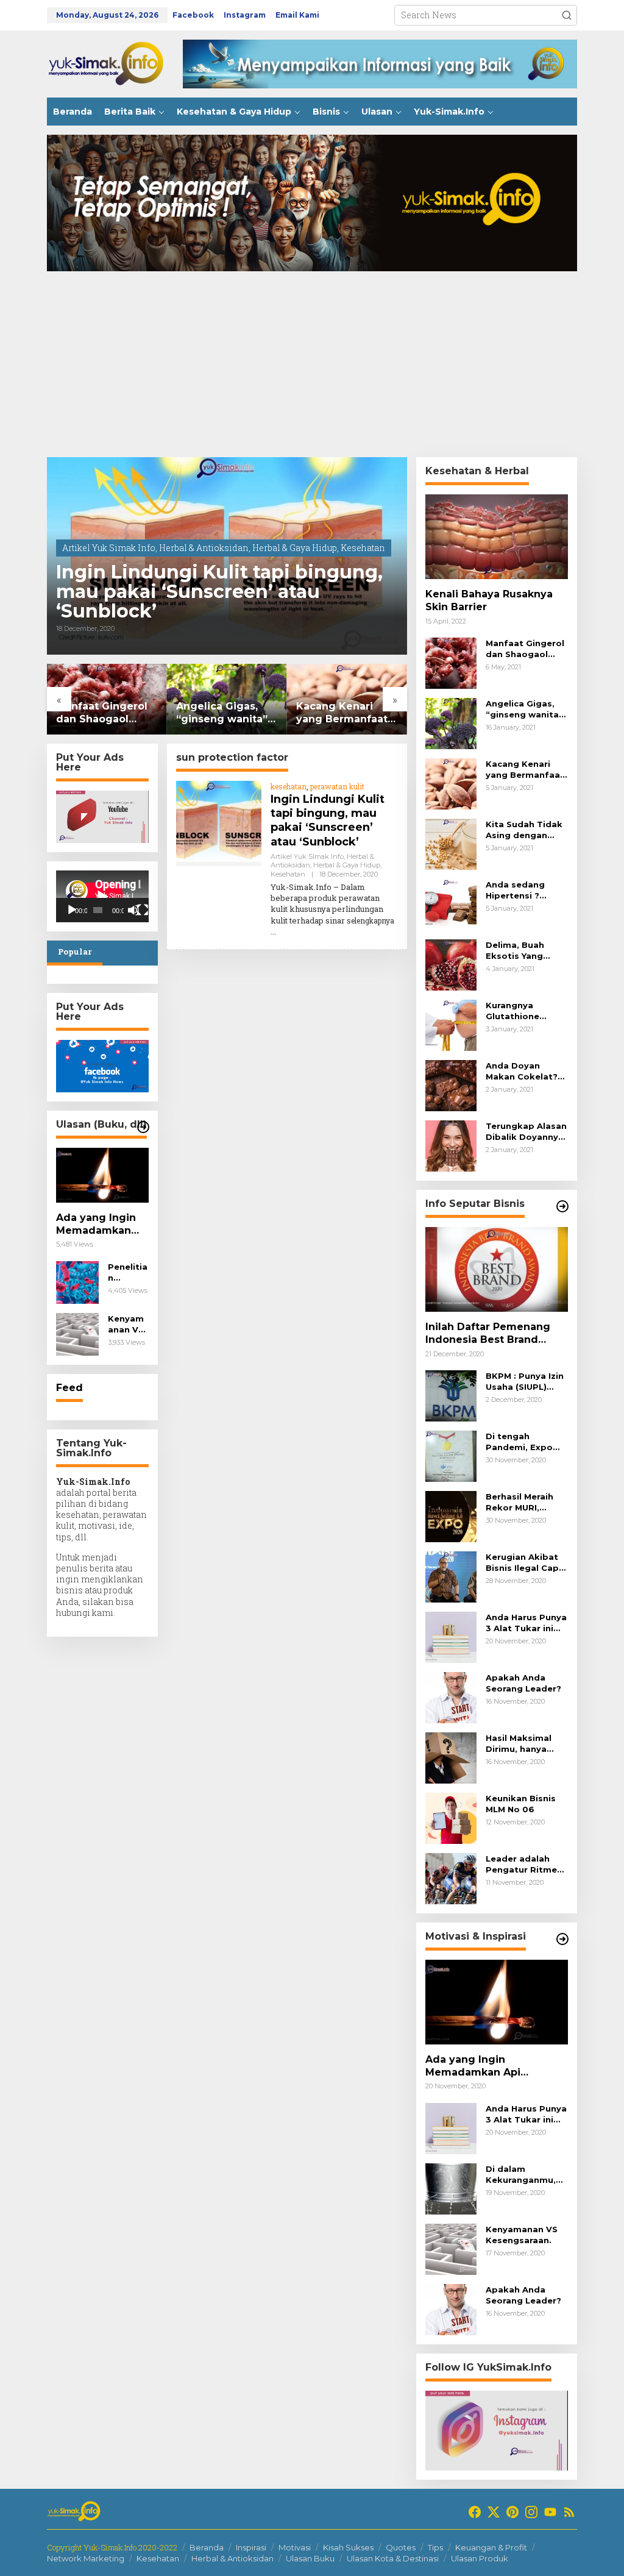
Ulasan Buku (310, 2558)
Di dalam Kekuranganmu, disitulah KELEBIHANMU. (521, 2175)
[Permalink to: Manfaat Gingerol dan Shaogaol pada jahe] (451, 662)
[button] (567, 15)
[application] (102, 896)
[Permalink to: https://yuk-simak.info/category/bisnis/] (562, 1206)
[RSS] (569, 2512)
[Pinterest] (512, 2512)
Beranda (207, 2547)
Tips (435, 2547)
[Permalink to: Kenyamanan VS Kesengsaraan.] (77, 1333)
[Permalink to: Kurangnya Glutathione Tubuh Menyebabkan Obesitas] (451, 1024)
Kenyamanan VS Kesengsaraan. (127, 1324)
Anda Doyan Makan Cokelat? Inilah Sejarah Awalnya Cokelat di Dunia (523, 1071)
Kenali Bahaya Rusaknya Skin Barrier (489, 600)
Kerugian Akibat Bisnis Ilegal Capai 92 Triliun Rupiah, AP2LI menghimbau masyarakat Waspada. (526, 1563)
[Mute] (133, 910)
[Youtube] (550, 2512)
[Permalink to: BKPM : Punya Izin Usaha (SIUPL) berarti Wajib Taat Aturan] (451, 1395)
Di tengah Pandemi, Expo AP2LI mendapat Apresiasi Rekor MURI (523, 1442)
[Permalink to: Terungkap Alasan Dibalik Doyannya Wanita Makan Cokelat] (451, 1145)
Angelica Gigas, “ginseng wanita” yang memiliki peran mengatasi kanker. (166, 713)
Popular (75, 952)
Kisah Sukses (348, 2547)
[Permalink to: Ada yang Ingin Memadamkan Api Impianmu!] (102, 1175)
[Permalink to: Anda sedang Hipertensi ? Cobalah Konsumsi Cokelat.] (451, 904)
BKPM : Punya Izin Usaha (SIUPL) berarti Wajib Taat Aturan (526, 1382)
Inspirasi (251, 2547)
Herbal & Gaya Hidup (295, 548)
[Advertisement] (312, 366)
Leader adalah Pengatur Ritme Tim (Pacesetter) (523, 1864)
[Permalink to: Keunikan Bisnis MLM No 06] (451, 1817)
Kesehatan (363, 548)
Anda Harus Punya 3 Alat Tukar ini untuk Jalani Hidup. (526, 1623)
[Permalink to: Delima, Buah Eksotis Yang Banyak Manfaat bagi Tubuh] (451, 964)
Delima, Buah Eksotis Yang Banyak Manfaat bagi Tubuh (522, 951)
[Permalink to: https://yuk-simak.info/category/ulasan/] (143, 1127)
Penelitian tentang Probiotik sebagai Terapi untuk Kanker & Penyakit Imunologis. (128, 1272)
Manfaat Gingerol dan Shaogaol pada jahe (46, 713)
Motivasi (295, 2547)
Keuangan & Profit (491, 2547)
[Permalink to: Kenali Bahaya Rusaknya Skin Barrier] (497, 537)
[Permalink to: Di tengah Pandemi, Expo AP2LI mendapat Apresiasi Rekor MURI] (451, 1455)
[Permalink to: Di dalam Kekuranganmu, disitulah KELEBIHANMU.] (451, 2187)
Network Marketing (86, 2558)
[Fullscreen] (143, 910)
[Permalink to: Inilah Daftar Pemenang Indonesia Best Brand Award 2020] (497, 1269)
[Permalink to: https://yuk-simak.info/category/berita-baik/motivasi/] (562, 1939)
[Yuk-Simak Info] (115, 63)
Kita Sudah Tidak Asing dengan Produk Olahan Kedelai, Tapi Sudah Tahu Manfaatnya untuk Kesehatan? (527, 830)
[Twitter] (494, 2512)
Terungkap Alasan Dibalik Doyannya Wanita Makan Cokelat (526, 1132)
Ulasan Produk (480, 2558)
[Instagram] (531, 2512)
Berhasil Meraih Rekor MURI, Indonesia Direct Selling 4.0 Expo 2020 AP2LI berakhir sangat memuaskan (523, 1502)
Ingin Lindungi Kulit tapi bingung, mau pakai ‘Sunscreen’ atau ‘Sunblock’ (219, 592)
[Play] (72, 910)
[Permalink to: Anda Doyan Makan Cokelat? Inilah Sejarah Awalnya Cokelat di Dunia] (451, 1085)
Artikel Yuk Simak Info (109, 548)
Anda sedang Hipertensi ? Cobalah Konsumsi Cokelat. (515, 890)
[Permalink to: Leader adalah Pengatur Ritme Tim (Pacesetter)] (451, 1878)
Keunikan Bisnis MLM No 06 (521, 1804)
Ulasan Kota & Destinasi (393, 2558)
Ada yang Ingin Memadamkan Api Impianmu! (96, 1225)
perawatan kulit (337, 786)
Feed (69, 1388)
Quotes (401, 2547)
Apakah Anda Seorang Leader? (523, 1683)
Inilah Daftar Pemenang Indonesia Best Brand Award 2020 (488, 1334)
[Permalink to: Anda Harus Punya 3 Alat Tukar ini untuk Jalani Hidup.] (451, 1636)
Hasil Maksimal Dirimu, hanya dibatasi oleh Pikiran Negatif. (520, 1744)
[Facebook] (475, 2512)
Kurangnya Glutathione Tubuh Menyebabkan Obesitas (517, 1011)
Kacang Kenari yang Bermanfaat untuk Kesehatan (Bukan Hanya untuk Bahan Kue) (287, 713)
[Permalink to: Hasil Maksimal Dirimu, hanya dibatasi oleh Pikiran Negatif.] (451, 1757)
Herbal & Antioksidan (204, 548)
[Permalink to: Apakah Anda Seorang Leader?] (451, 1697)
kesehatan (289, 786)
